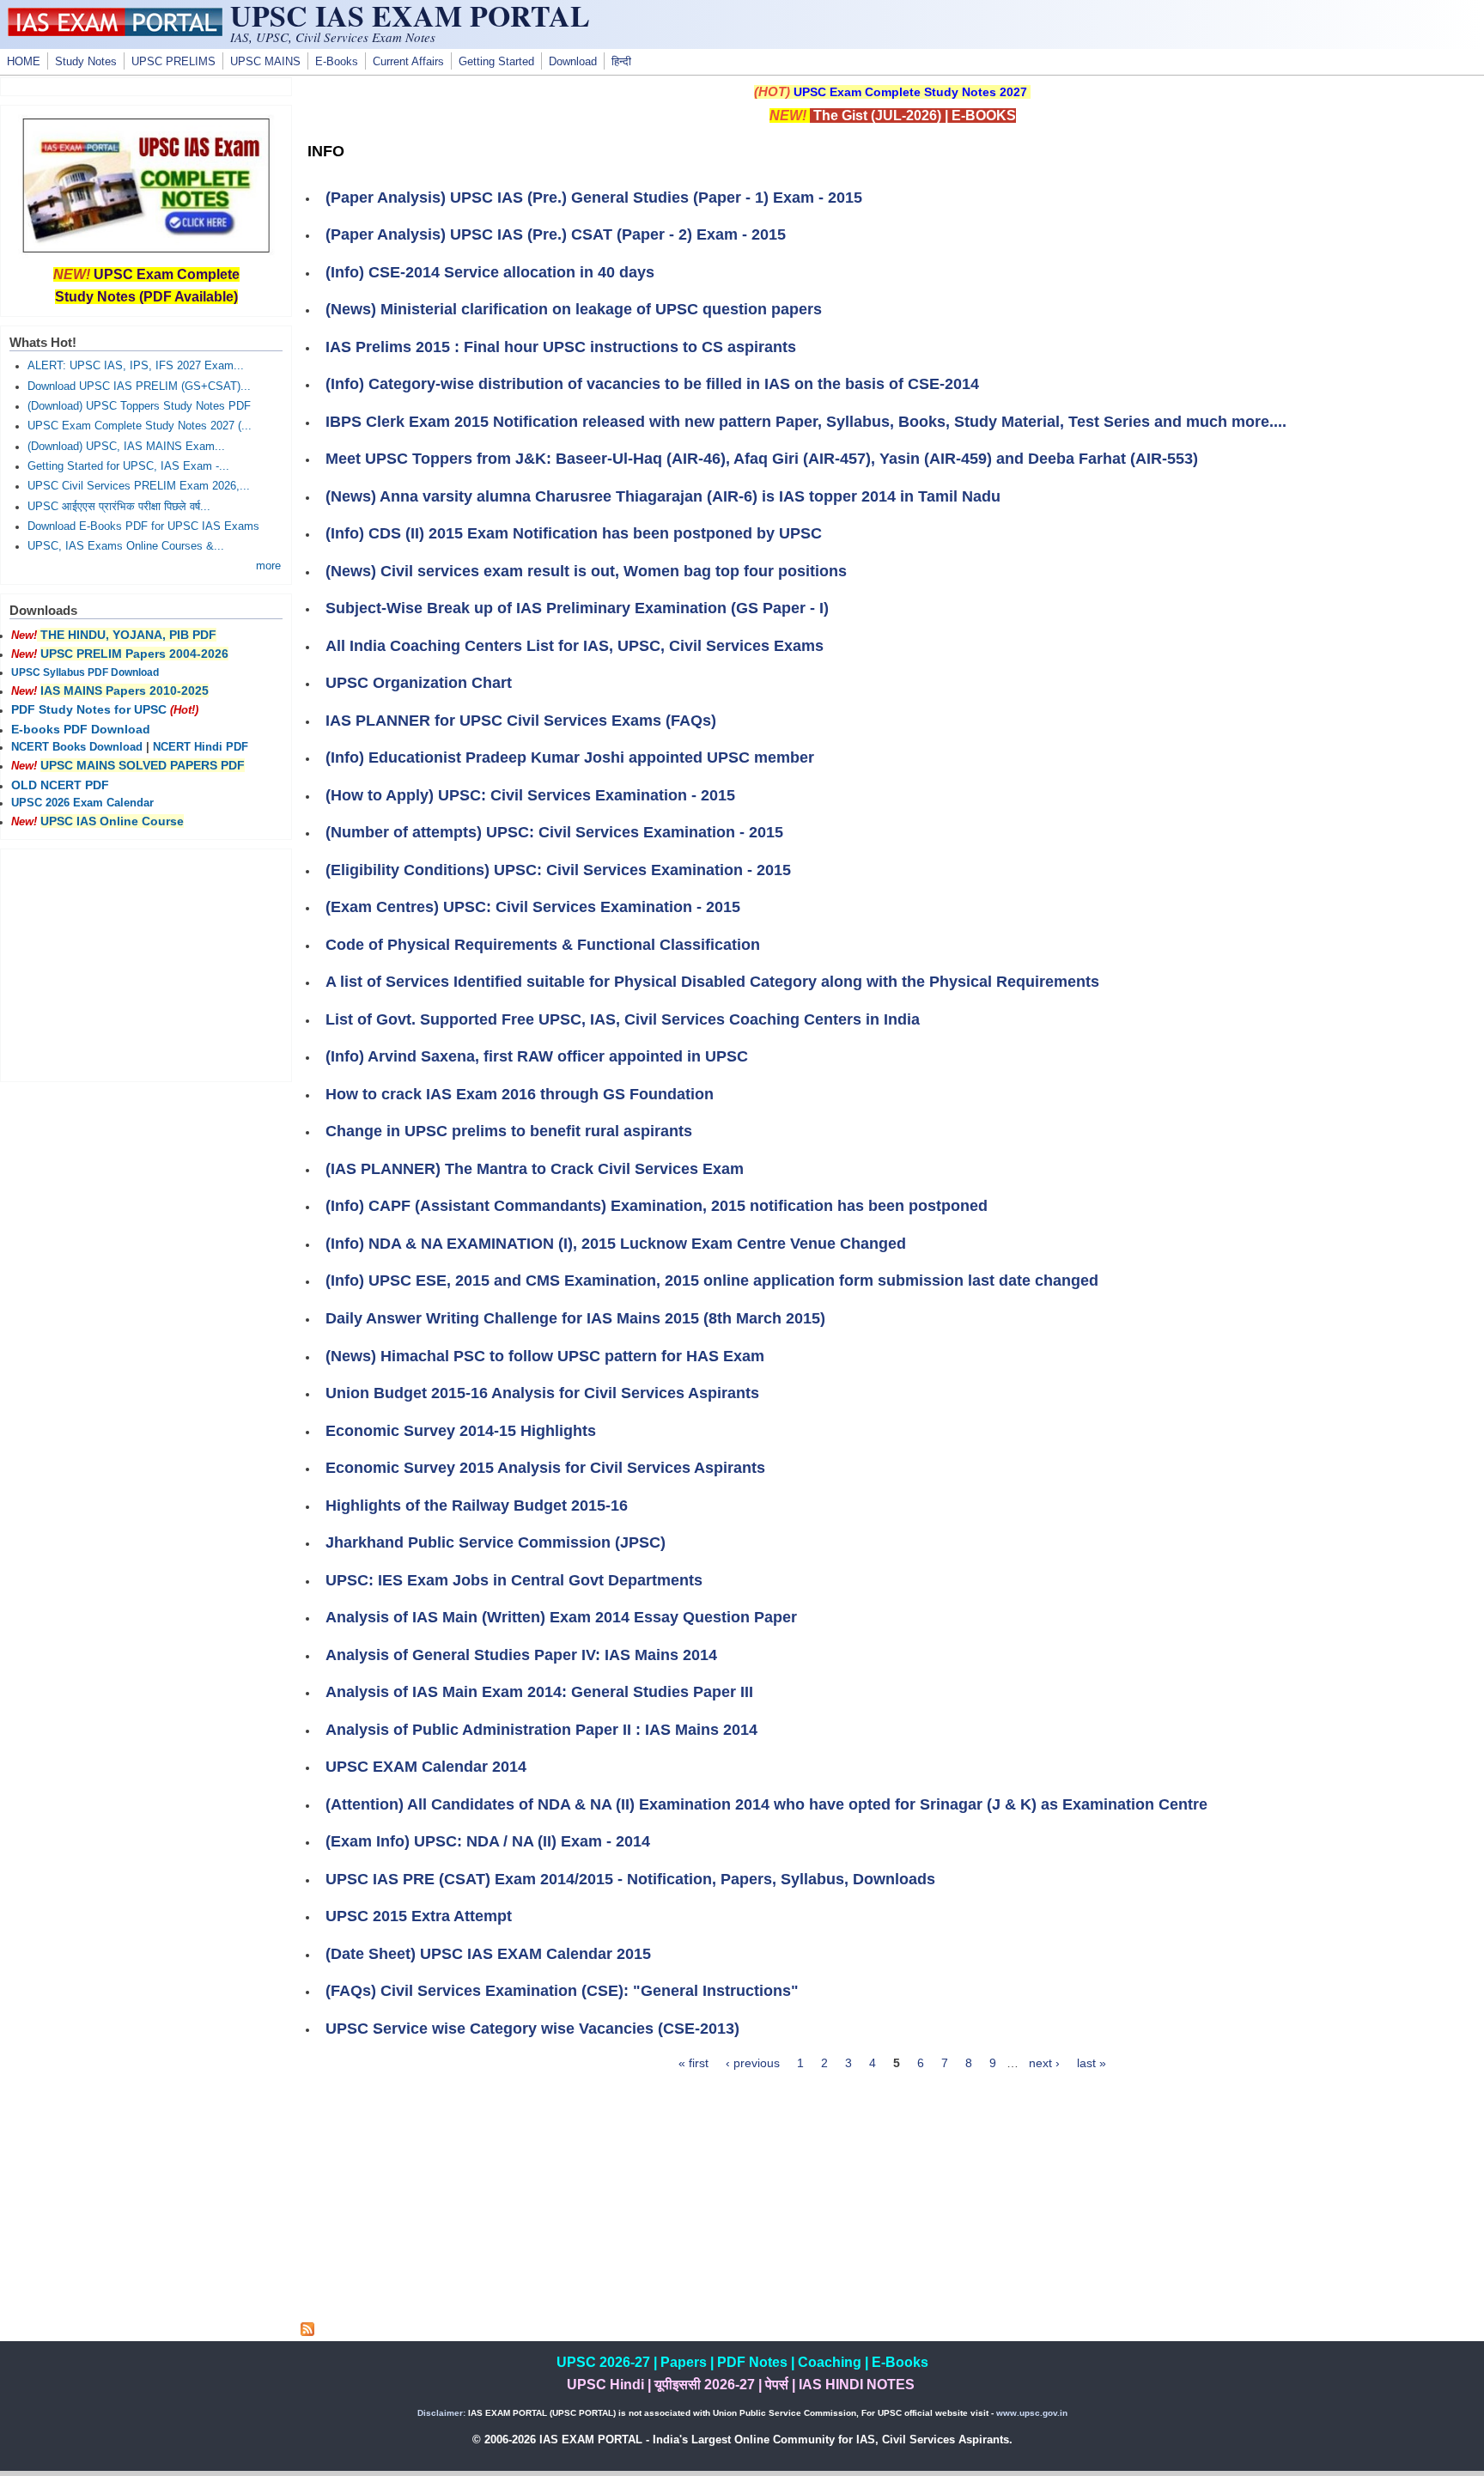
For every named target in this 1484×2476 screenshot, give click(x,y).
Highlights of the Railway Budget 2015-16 (477, 1506)
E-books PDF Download (81, 729)
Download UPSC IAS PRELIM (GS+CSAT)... (139, 386)
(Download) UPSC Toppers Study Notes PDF (139, 406)
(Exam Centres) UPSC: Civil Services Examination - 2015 (533, 907)
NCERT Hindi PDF (201, 747)
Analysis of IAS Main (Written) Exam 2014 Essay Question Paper (561, 1617)
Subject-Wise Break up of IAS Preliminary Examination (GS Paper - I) (577, 608)
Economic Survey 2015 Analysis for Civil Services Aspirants (545, 1468)
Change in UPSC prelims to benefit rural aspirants (509, 1131)
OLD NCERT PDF (60, 785)
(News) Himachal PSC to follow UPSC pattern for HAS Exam (545, 1356)
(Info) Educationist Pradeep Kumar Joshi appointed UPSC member (570, 757)
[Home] (115, 32)
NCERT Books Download (77, 747)
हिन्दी (621, 62)
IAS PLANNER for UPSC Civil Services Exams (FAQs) (521, 721)
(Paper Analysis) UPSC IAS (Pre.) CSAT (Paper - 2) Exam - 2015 (556, 234)
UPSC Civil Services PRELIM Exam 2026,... (139, 486)
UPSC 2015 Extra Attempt (419, 1916)
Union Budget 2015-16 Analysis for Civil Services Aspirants (542, 1393)
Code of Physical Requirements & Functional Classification (543, 945)
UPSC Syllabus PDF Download (85, 672)
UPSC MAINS (265, 62)
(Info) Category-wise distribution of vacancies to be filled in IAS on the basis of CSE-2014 (652, 384)
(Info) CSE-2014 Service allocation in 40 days (490, 272)
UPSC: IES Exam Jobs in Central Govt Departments (514, 1580)
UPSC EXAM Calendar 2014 (426, 1767)
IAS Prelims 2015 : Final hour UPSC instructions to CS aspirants (561, 347)
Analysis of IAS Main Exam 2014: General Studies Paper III (539, 1692)
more (268, 566)
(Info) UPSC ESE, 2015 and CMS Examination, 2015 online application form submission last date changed (712, 1281)
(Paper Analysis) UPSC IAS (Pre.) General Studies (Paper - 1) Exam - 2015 (594, 198)
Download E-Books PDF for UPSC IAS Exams (143, 526)
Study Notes (86, 62)
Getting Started (496, 62)
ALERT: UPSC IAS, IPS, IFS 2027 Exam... (136, 366)
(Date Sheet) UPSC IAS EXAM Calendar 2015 (488, 1954)
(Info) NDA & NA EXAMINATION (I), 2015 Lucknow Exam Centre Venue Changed (616, 1244)
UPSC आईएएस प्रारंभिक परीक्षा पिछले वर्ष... (119, 507)
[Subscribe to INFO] (307, 2332)
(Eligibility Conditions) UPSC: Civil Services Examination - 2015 (558, 870)
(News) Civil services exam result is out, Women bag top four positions (586, 571)
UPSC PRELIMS (173, 62)
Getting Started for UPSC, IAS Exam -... (128, 466)
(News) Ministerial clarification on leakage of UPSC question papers (574, 309)
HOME (24, 62)
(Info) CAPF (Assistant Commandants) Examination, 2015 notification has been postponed (657, 1206)
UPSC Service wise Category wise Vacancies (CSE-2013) (532, 2029)
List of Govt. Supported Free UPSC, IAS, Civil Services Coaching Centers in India (623, 1019)
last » (1092, 2063)
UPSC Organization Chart (419, 683)
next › (1044, 2063)
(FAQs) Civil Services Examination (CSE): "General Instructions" (562, 1991)
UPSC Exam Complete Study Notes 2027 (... (140, 426)
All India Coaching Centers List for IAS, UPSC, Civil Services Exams (575, 646)
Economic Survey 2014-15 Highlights (461, 1431)
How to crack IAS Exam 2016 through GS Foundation (520, 1094)
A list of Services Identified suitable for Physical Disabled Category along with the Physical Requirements (712, 982)
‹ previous (753, 2063)
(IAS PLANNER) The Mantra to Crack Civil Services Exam (535, 1169)
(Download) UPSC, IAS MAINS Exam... (126, 447)
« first (693, 2063)
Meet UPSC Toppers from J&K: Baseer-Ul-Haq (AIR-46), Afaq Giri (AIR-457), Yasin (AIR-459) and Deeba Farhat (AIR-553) (762, 459)
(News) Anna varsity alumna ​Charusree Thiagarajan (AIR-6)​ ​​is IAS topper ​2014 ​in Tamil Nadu (663, 496)
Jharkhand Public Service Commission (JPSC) (496, 1542)
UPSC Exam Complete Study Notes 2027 (910, 92)
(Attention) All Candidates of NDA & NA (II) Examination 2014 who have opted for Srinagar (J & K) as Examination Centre (766, 1804)
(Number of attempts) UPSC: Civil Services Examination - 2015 (554, 832)
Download (573, 62)
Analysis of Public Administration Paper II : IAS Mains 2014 (541, 1730)
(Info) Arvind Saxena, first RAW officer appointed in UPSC (537, 1056)
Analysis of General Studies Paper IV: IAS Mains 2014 (521, 1655)
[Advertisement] (892, 2202)
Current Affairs (408, 62)
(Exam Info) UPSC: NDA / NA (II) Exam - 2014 (488, 1841)
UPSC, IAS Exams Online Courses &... (126, 546)
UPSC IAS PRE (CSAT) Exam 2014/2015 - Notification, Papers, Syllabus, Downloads (630, 1879)
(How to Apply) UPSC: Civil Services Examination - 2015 (530, 795)
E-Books (337, 62)
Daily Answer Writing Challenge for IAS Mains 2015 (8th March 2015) (575, 1318)
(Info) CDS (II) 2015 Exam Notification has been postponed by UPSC (574, 533)
